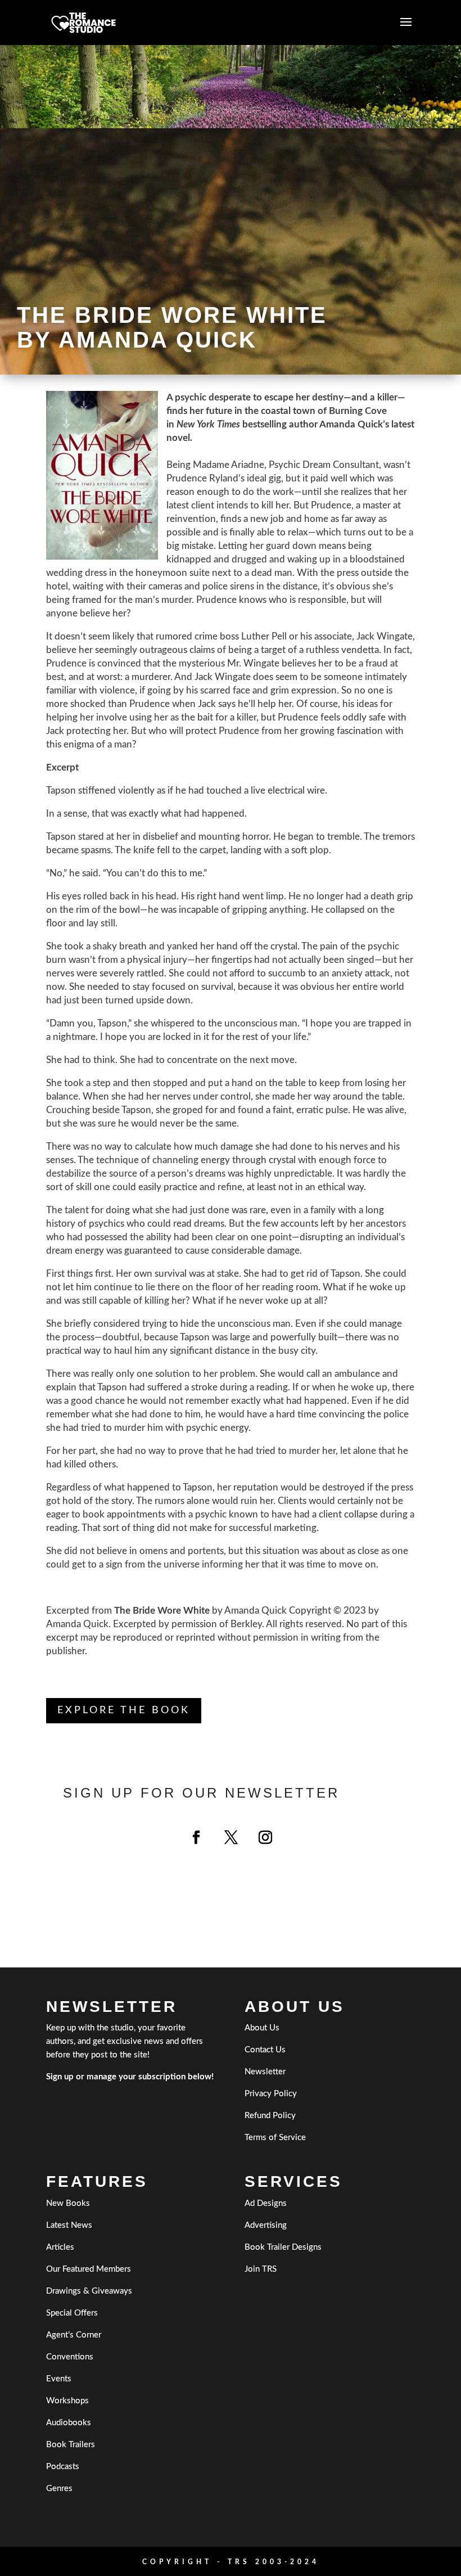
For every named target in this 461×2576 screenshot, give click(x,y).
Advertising (266, 2225)
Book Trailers (71, 2445)
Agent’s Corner (74, 2335)
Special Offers (72, 2313)
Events (59, 2379)
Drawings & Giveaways (89, 2291)
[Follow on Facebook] (196, 1838)
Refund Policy (270, 2116)
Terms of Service (275, 2138)
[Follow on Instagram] (265, 1838)
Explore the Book (124, 1710)
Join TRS (261, 2269)
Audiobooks (69, 2423)
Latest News (69, 2225)
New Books (68, 2203)
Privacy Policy (271, 2094)
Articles (60, 2247)
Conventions (70, 2357)
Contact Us (265, 2050)
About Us (262, 2028)
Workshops (67, 2401)
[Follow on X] (231, 1838)
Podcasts (63, 2467)
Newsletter (265, 2072)
